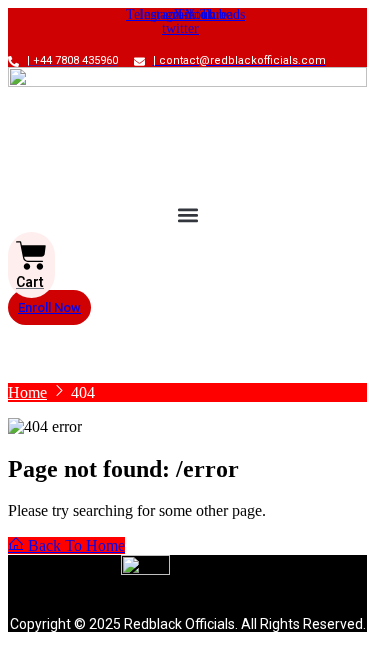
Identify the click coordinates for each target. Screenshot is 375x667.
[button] (187, 215)
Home (27, 392)
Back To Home (74, 545)
